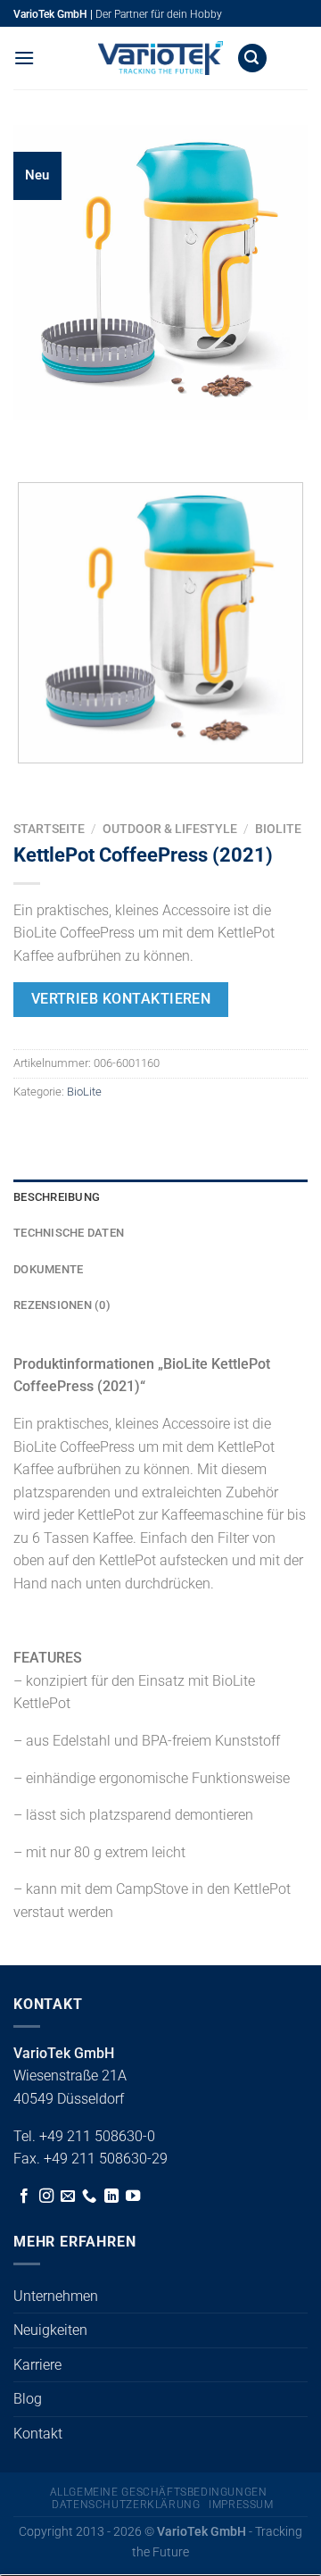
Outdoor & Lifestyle (170, 829)
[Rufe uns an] (89, 2197)
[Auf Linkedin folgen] (111, 2197)
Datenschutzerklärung (126, 2505)
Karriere (37, 2365)
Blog (28, 2399)
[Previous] (31, 437)
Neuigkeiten (50, 2330)
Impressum (241, 2505)
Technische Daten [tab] (69, 1233)
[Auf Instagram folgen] (46, 2197)
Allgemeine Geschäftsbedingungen (159, 2492)
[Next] (80, 437)
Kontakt (38, 2434)
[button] (24, 58)
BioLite (278, 829)
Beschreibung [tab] (57, 1197)
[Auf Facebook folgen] (24, 2197)
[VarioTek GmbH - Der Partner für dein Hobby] (160, 58)
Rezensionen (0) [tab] (62, 1305)
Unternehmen (56, 2296)
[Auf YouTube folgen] (133, 2197)
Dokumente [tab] (48, 1269)
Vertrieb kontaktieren (121, 999)
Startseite (49, 829)
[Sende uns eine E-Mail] (68, 2197)
